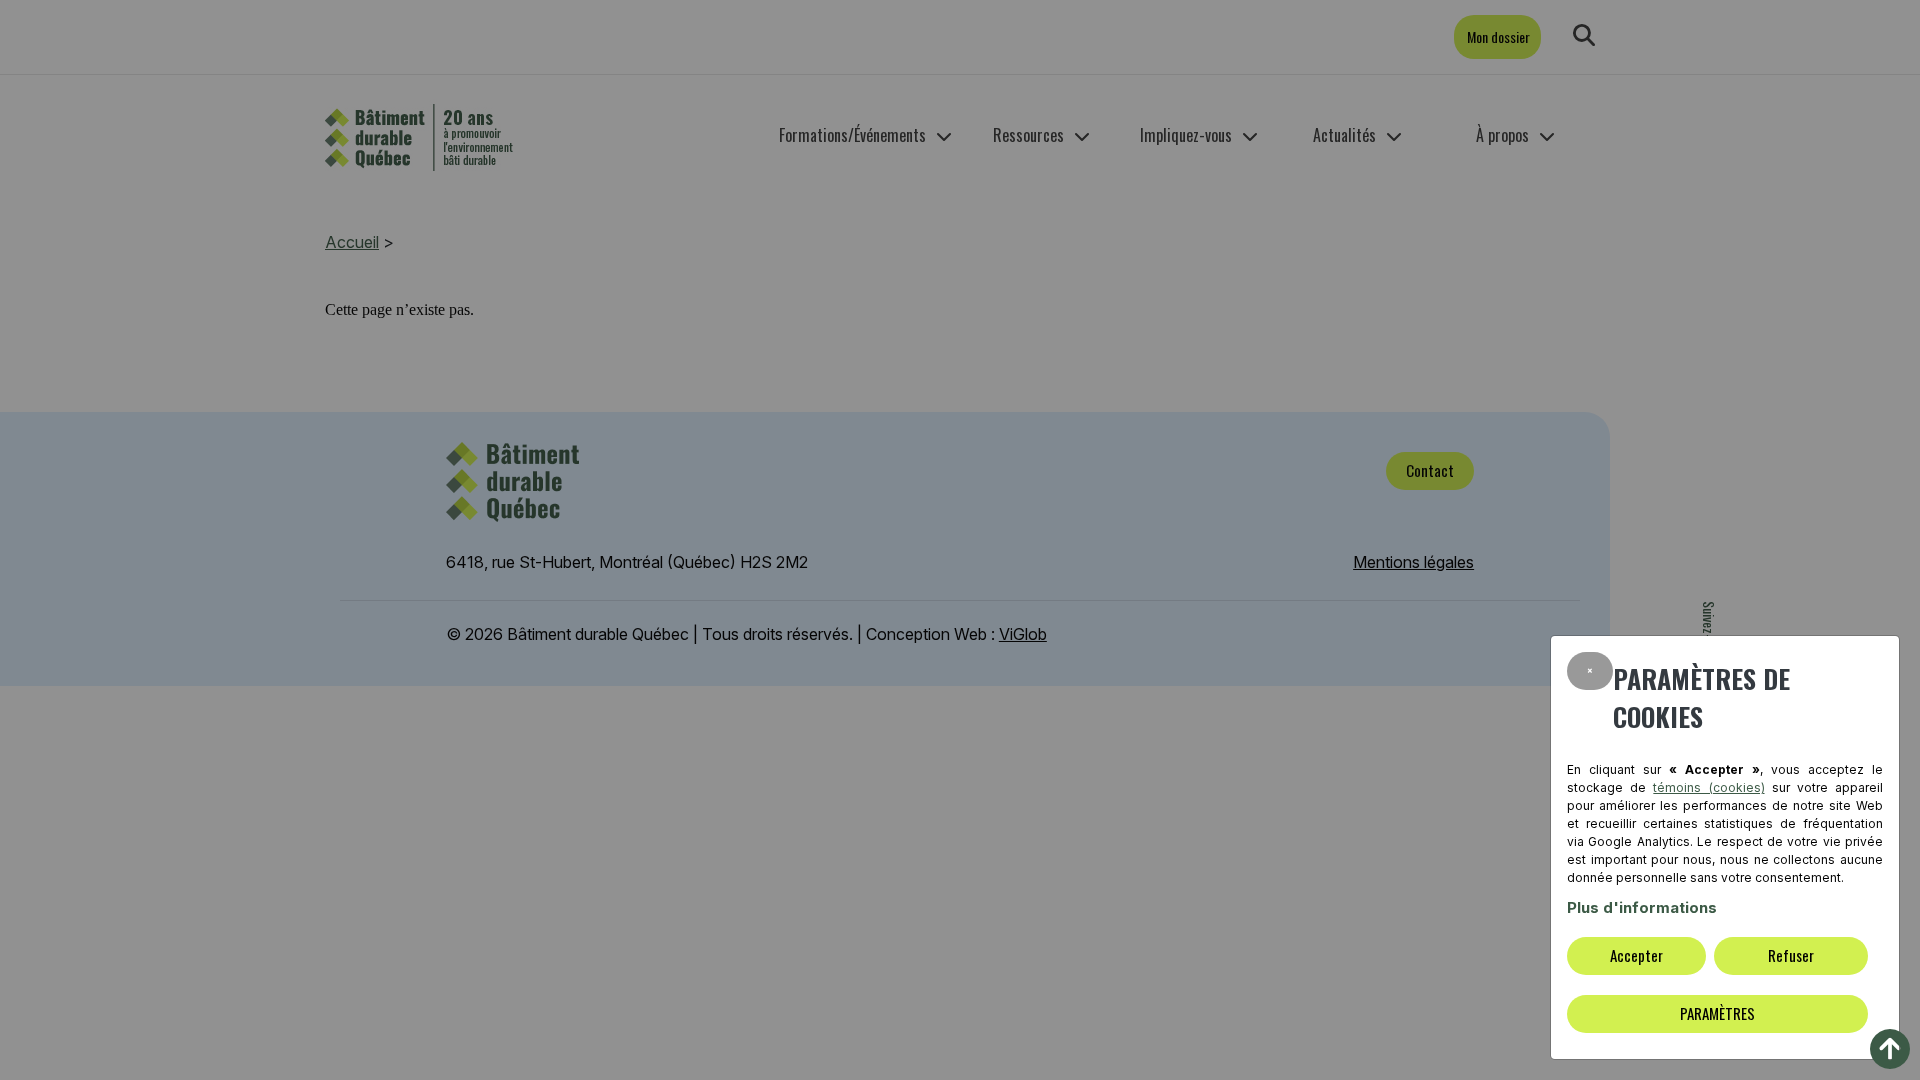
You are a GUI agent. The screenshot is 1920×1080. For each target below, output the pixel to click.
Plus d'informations (1642, 907)
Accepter (1636, 955)
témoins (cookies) (1708, 787)
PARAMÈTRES (1717, 1013)
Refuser (1791, 955)
